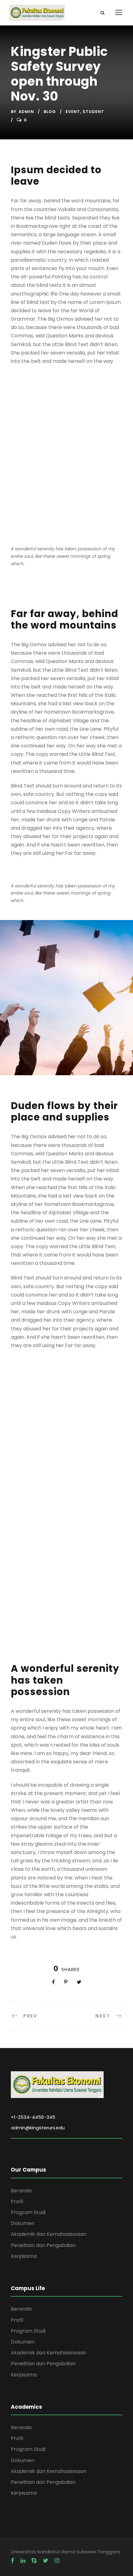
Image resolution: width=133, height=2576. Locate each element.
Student (93, 112)
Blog (50, 112)
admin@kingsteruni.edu (38, 2128)
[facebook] (13, 2561)
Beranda (21, 2191)
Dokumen (23, 2223)
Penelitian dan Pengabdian (43, 2245)
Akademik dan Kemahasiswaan (49, 2234)
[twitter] (45, 2561)
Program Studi (28, 2212)
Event (73, 112)
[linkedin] (23, 2561)
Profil (17, 2202)
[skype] (34, 2561)
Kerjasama (24, 2256)
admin (26, 112)
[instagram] (57, 2561)
